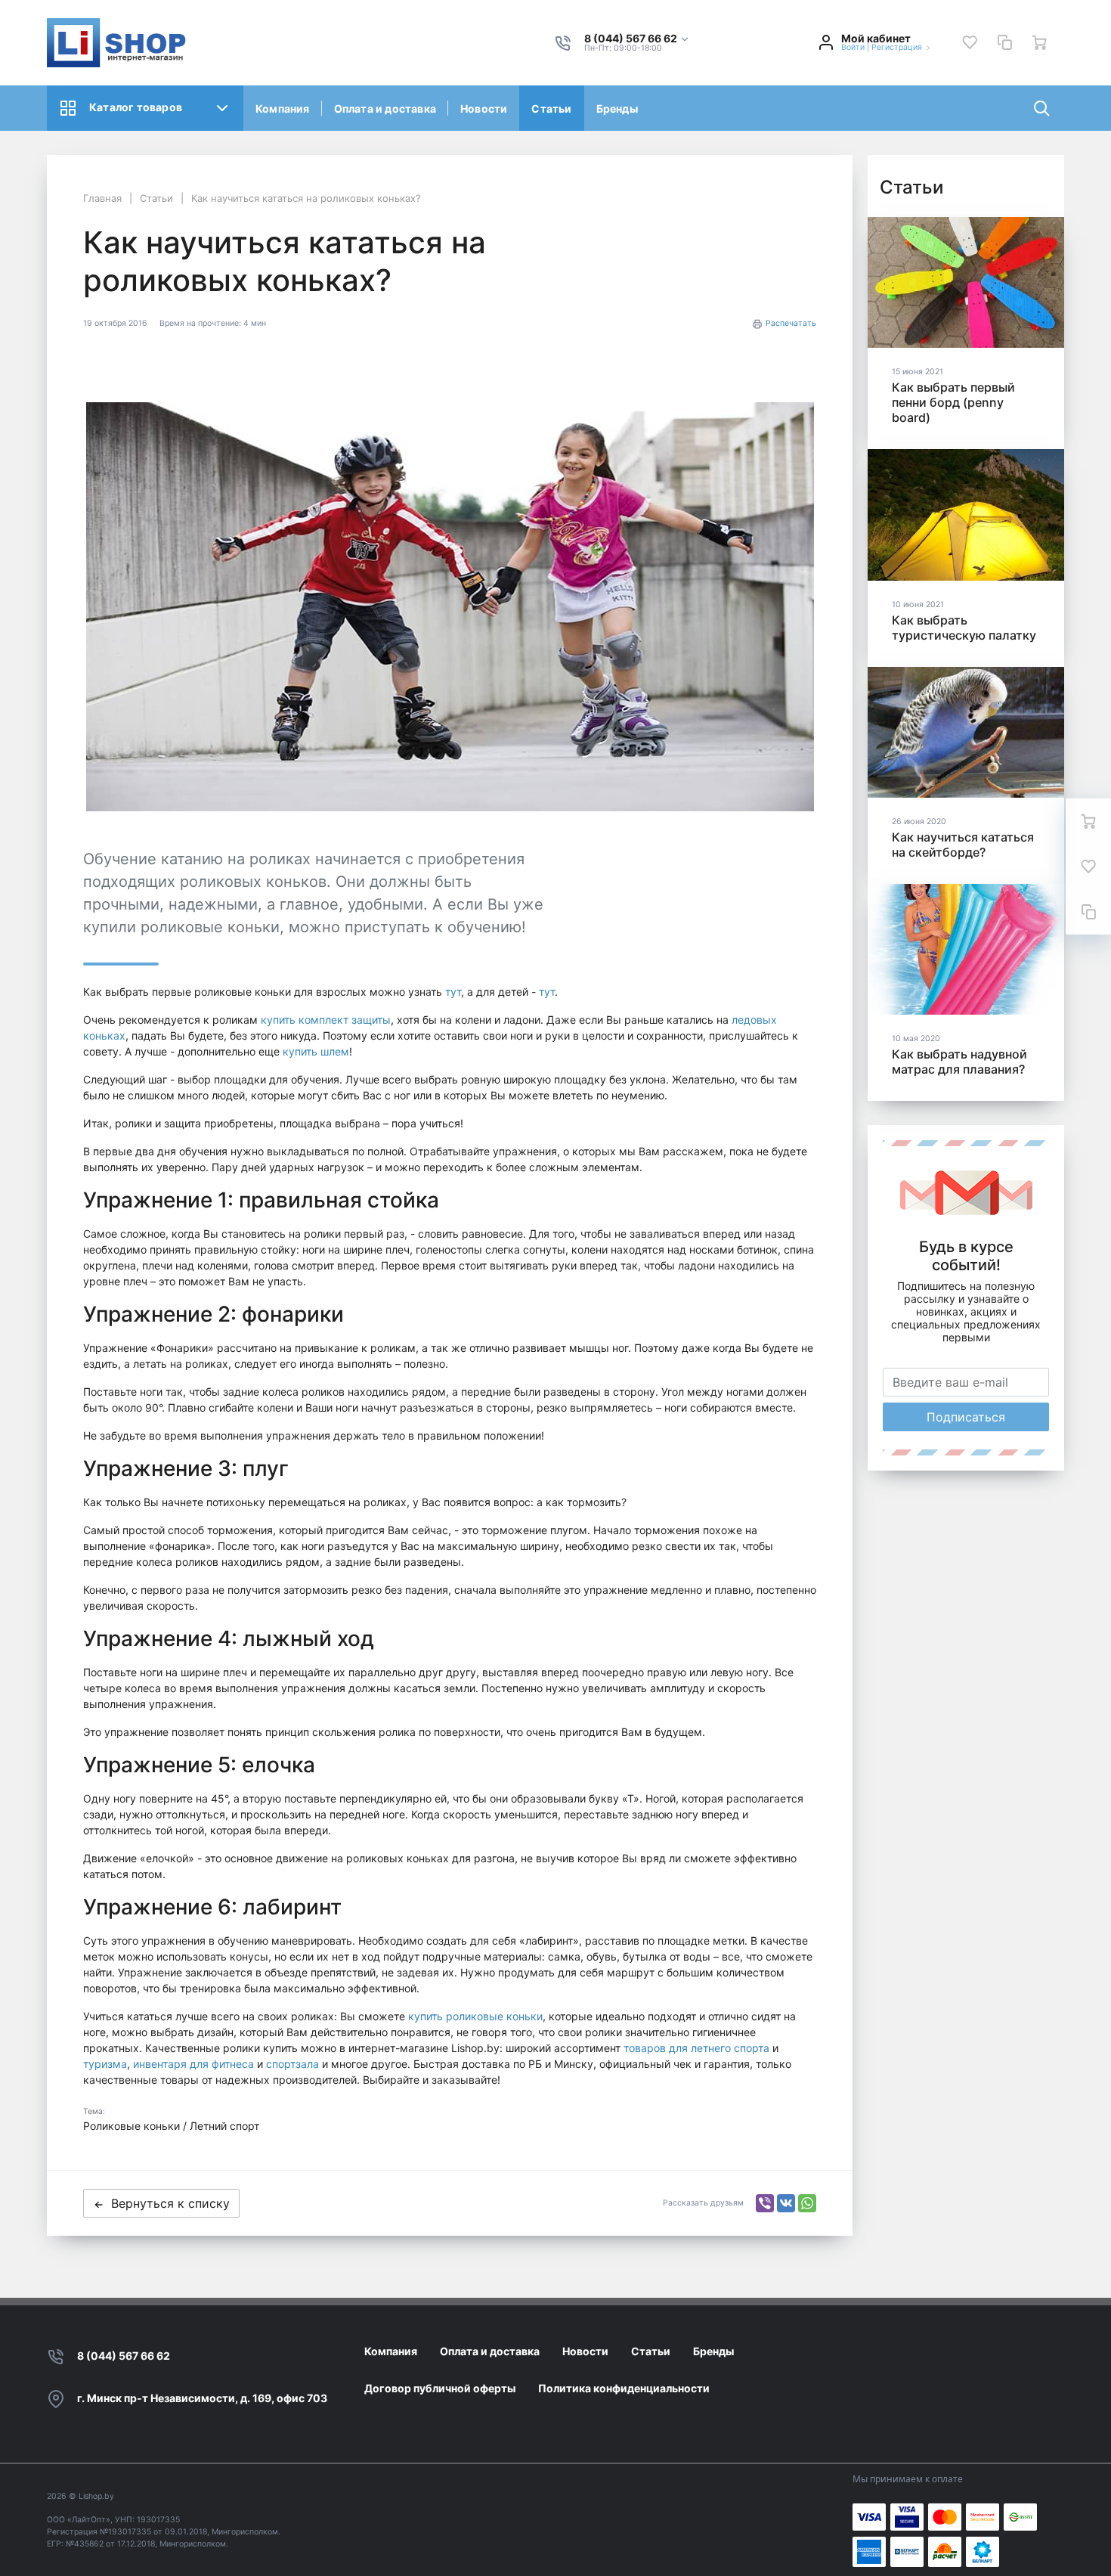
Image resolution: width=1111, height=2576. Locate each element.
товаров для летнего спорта (696, 2048)
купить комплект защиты (326, 1020)
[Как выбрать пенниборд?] (966, 282)
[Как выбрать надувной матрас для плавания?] (966, 949)
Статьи (551, 108)
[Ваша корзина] (1039, 42)
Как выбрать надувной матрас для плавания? (959, 1062)
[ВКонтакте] (786, 2203)
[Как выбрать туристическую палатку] (966, 515)
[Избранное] (970, 42)
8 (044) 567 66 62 (124, 2356)
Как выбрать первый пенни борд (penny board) (953, 402)
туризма (105, 2064)
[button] (637, 39)
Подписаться (966, 1417)
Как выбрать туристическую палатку (964, 628)
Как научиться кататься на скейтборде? (963, 845)
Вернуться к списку (170, 2203)
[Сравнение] (1004, 42)
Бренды (617, 108)
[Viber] (765, 2203)
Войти (853, 47)
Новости (484, 108)
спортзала (292, 2064)
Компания (283, 108)
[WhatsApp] (807, 2203)
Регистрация (897, 47)
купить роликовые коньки (475, 2016)
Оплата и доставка (385, 108)
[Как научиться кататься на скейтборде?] (966, 732)
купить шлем (316, 1051)
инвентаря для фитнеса (193, 2064)
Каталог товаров (136, 107)
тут (453, 992)
